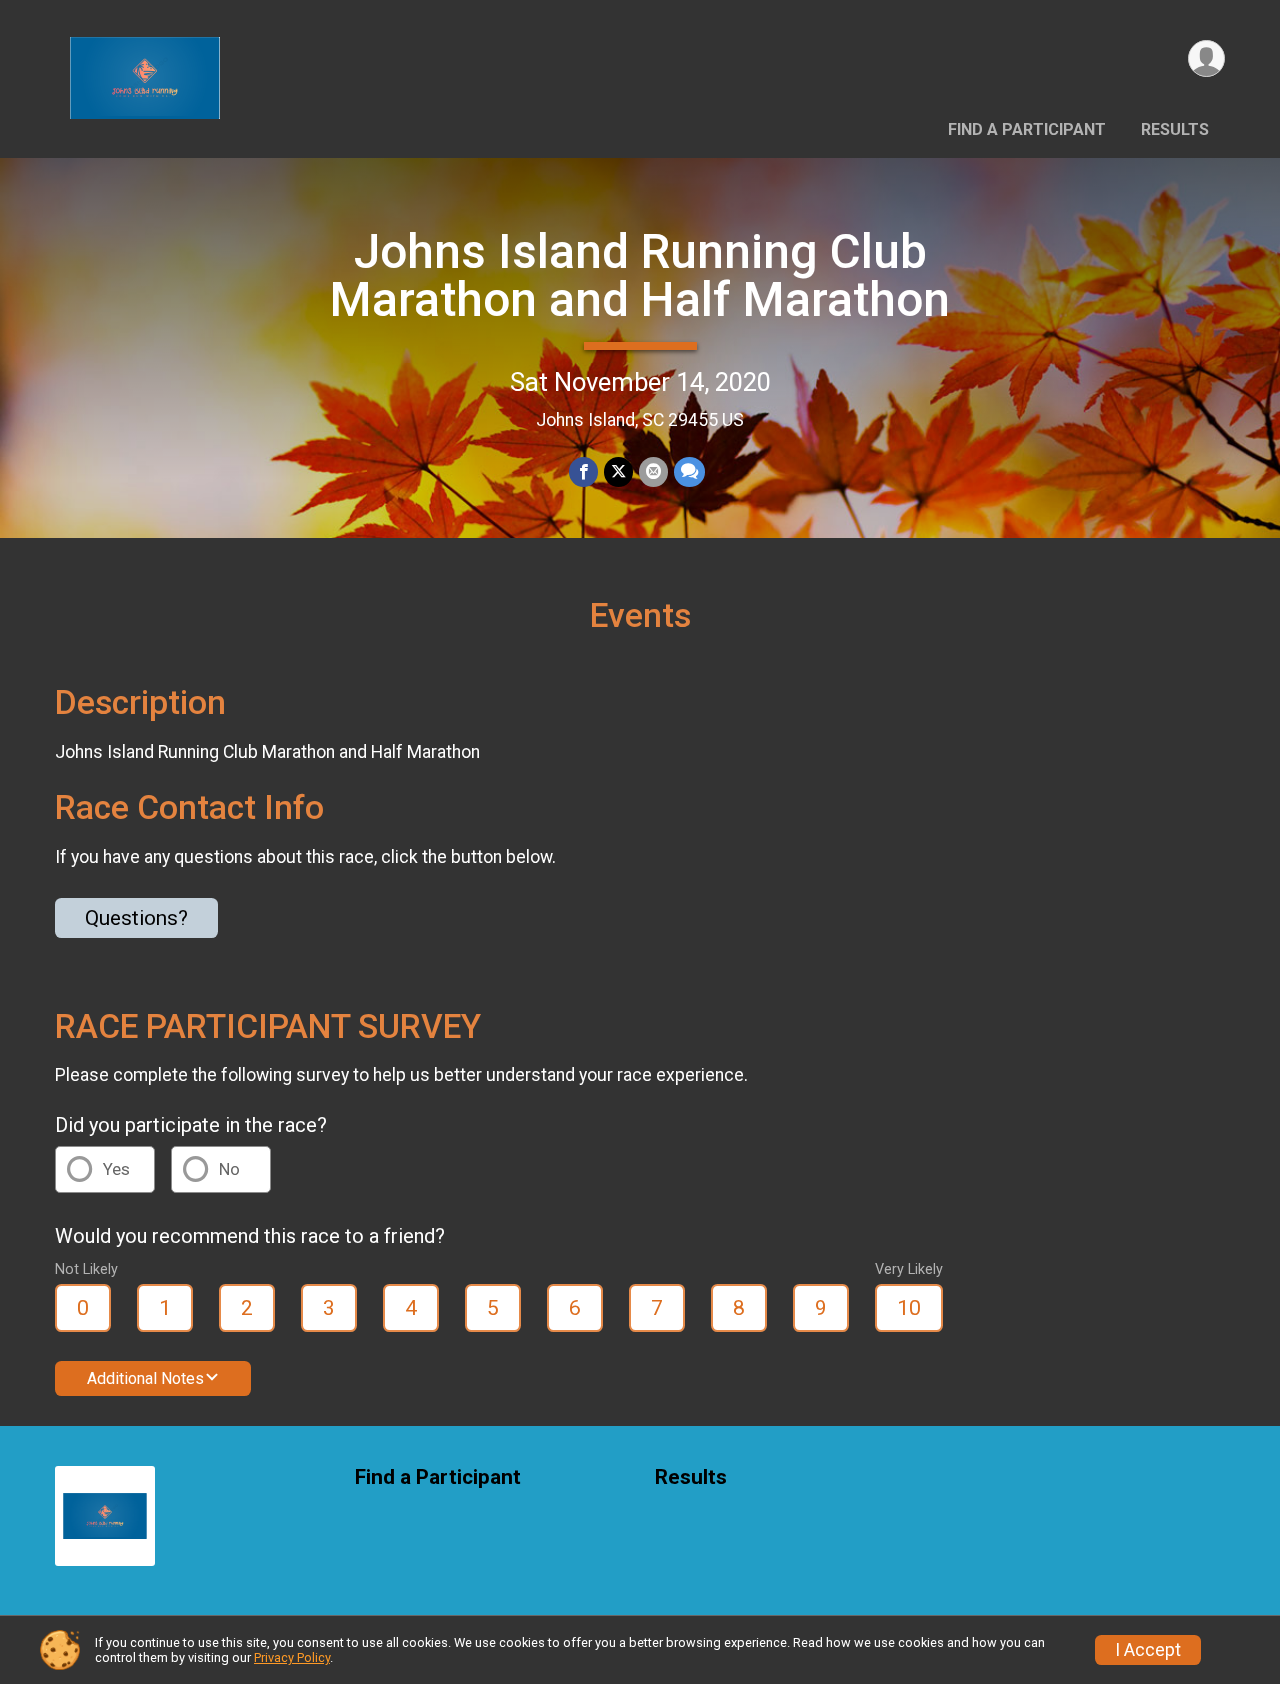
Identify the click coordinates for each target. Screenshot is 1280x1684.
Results (1175, 129)
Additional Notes (145, 1378)
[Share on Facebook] (583, 471)
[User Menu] (1206, 58)
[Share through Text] (689, 471)
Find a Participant (1027, 129)
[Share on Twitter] (618, 471)
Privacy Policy (292, 1657)
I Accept (1148, 1650)
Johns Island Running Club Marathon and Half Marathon (640, 275)
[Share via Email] (653, 471)
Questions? (136, 918)
